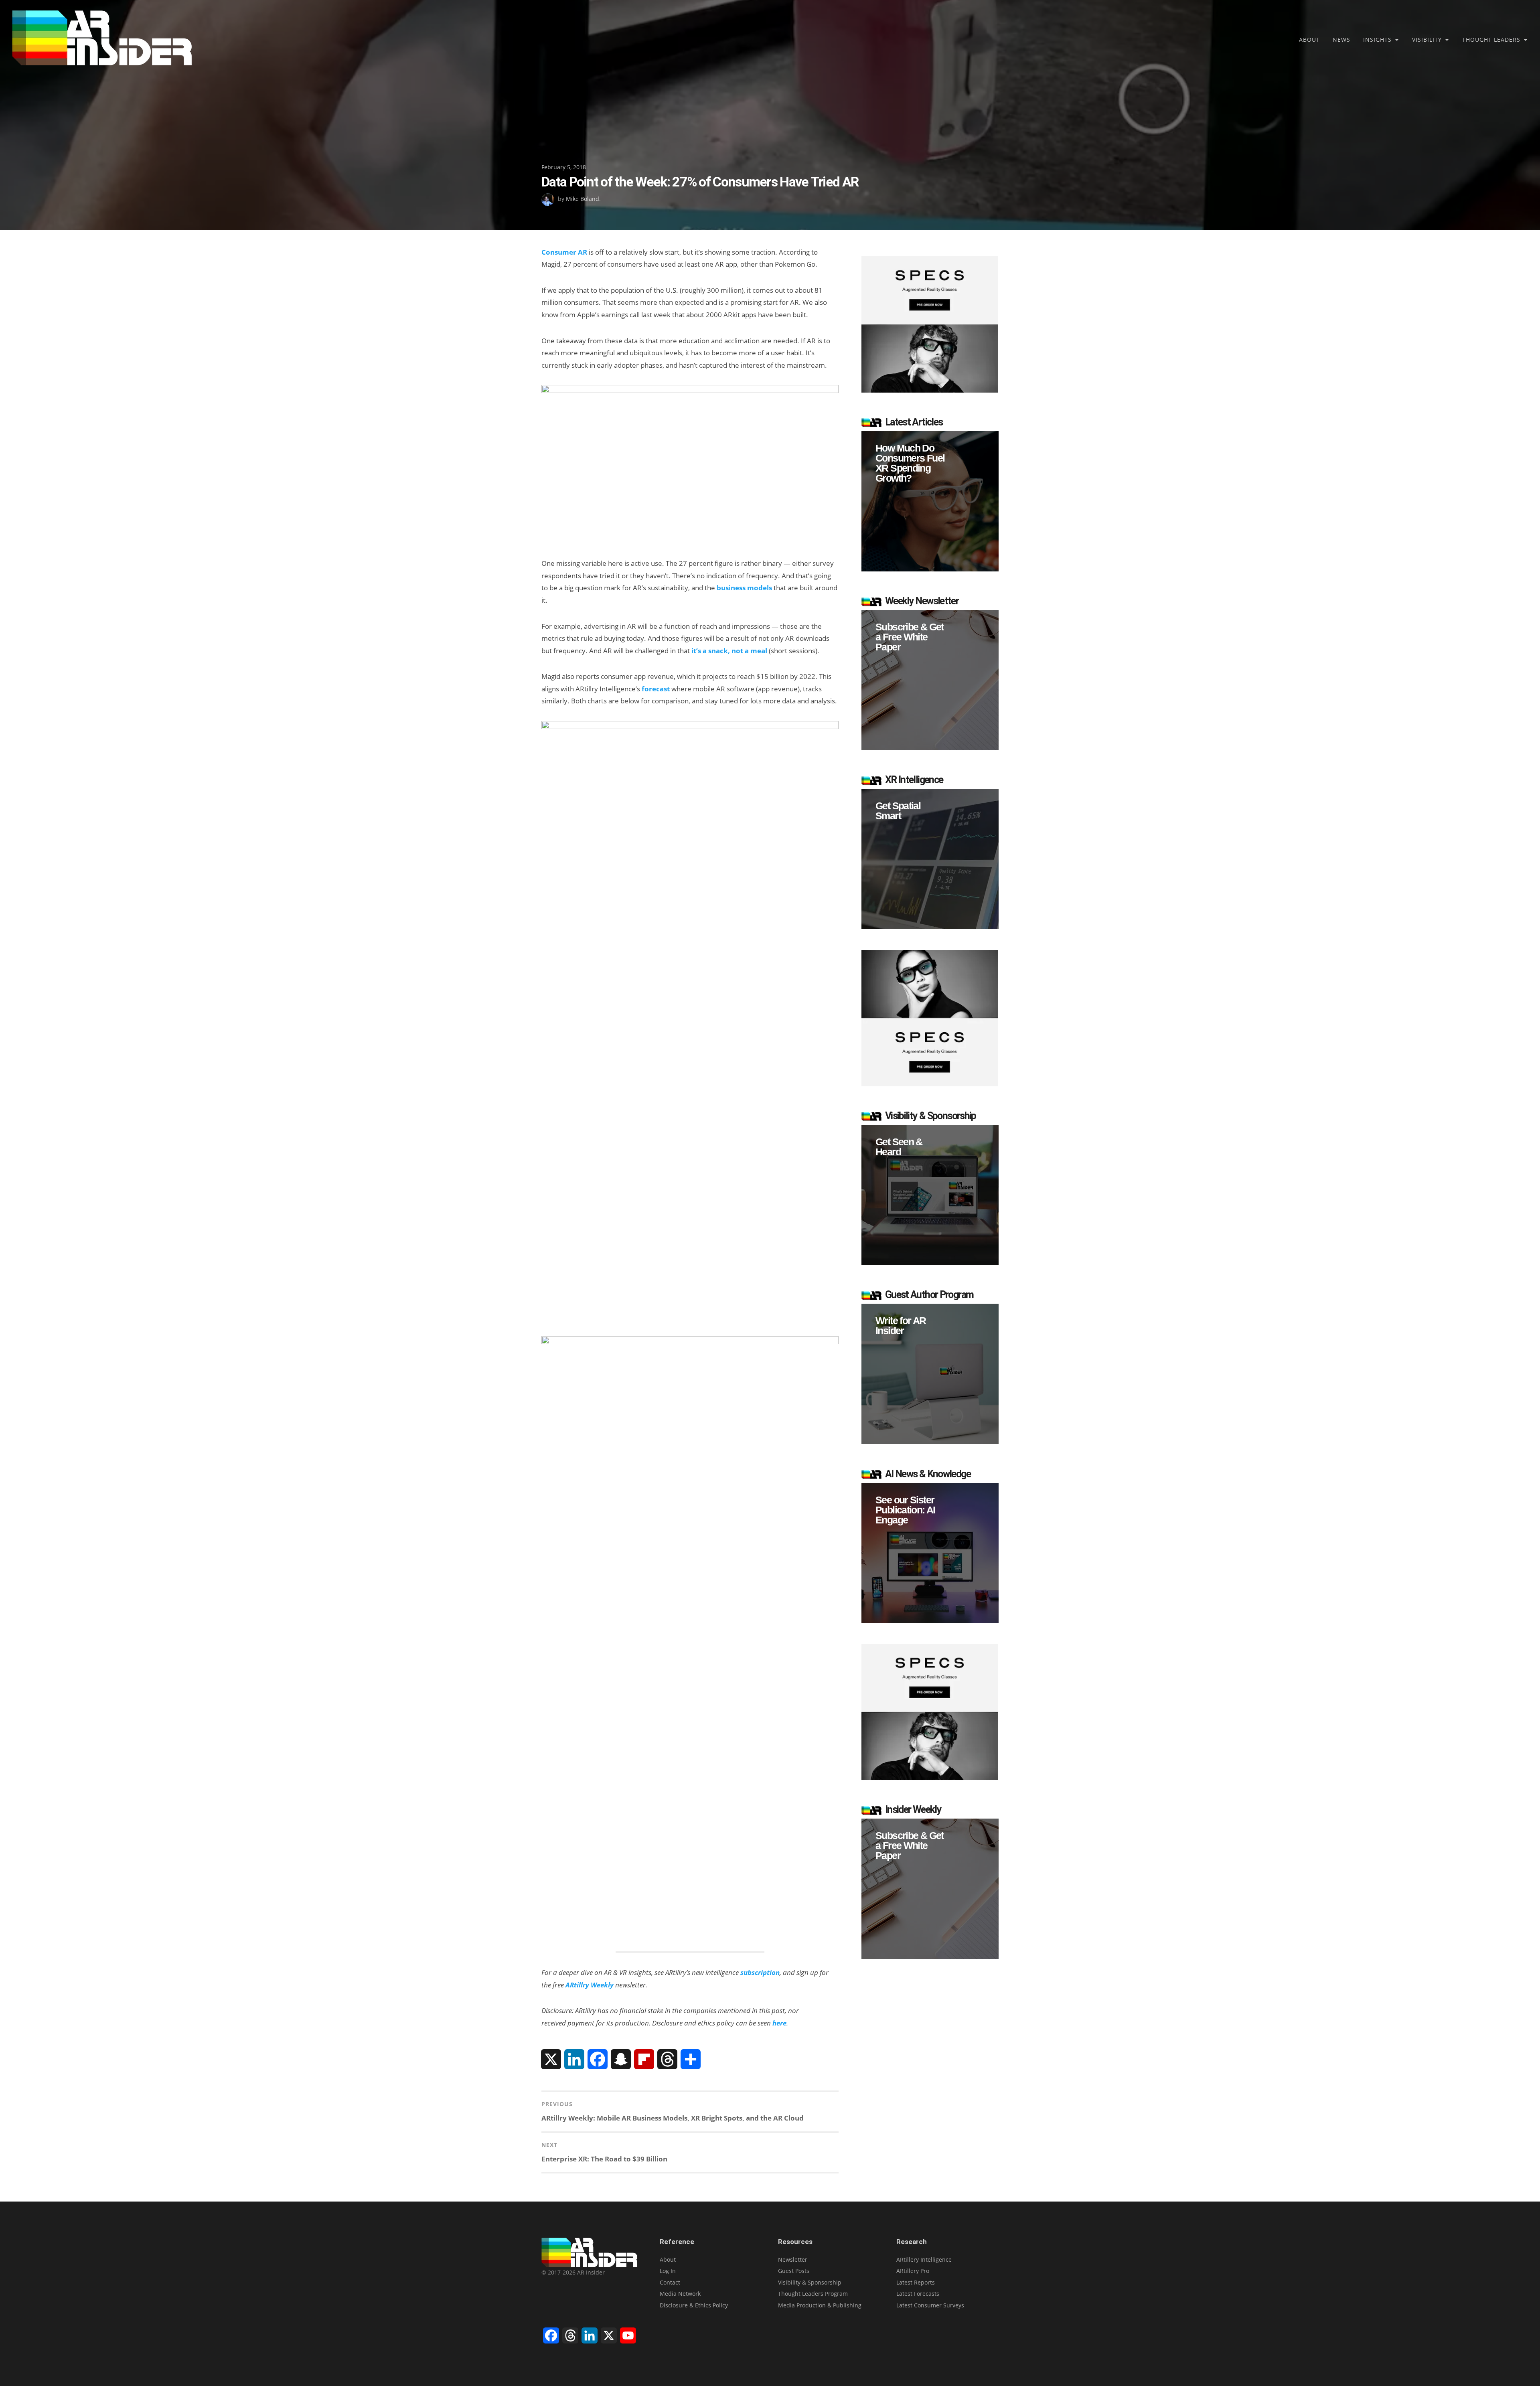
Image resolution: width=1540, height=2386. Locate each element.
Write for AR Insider (901, 1326)
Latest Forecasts (918, 2294)
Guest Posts (794, 2271)
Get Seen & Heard (899, 1147)
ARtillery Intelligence (924, 2259)
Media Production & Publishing (820, 2305)
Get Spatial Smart (898, 811)
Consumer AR (564, 252)
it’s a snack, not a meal (729, 651)
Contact (670, 2282)
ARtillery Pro (913, 2271)
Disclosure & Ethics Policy (694, 2305)
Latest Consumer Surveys (930, 2305)
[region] (930, 501)
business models (744, 588)
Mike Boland (583, 199)
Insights (1377, 39)
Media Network (680, 2294)
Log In (668, 2271)
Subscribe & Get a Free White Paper (910, 637)
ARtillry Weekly (590, 1985)
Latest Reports (916, 2282)
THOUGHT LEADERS (1491, 39)
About (1309, 39)
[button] (930, 501)
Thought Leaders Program (813, 2294)
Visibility (1427, 39)
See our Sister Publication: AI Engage (905, 1510)
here (779, 2023)
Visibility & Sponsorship (810, 2282)
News (1341, 39)
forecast (656, 689)
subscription (760, 1972)
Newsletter (793, 2259)
